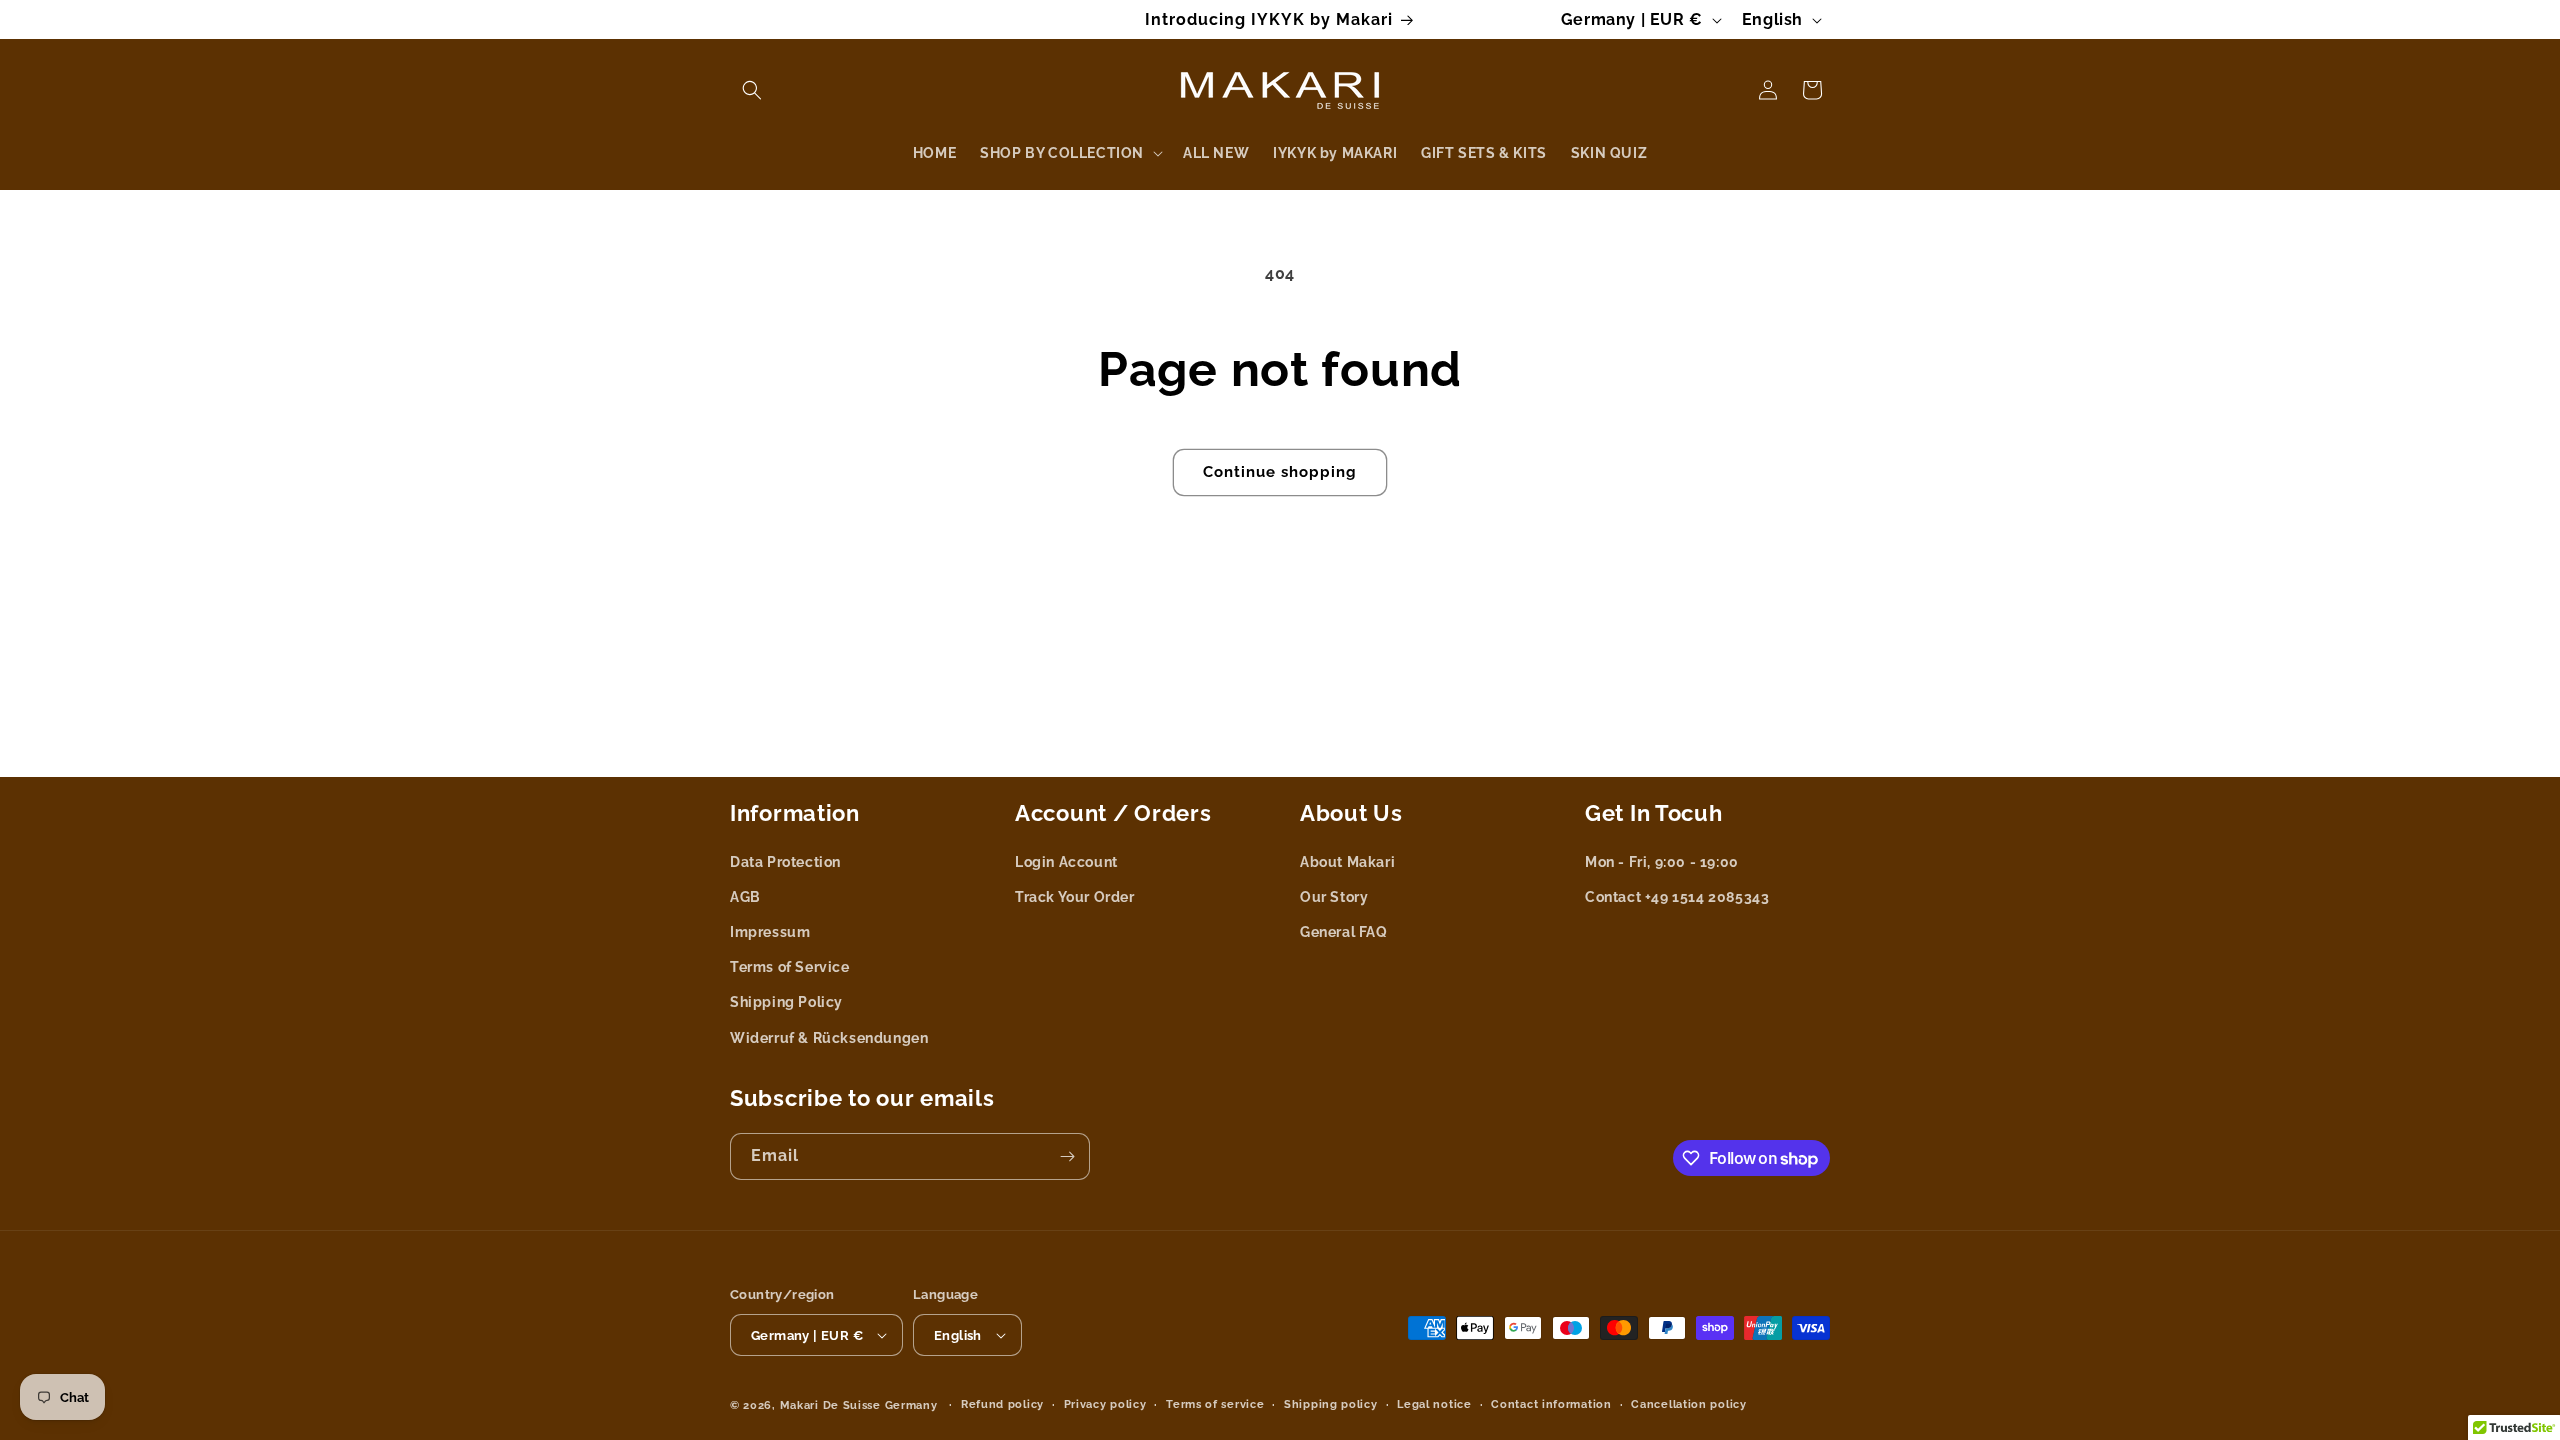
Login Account (1066, 862)
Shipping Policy (786, 1002)
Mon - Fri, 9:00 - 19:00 (1662, 862)
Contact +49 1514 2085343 (1677, 897)
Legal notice (1434, 1404)
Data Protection (785, 862)
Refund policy (1002, 1404)
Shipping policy (1331, 1404)
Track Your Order (1075, 897)
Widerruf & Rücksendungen (829, 1038)
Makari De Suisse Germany (859, 1405)
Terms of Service (790, 967)
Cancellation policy (1688, 1404)
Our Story (1334, 897)
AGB (745, 897)
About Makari (1347, 862)
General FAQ (1344, 932)
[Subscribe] (1067, 1156)
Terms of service (1215, 1404)
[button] (752, 90)
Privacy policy (1105, 1404)
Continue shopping (1280, 472)
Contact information (1551, 1404)
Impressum (770, 932)
